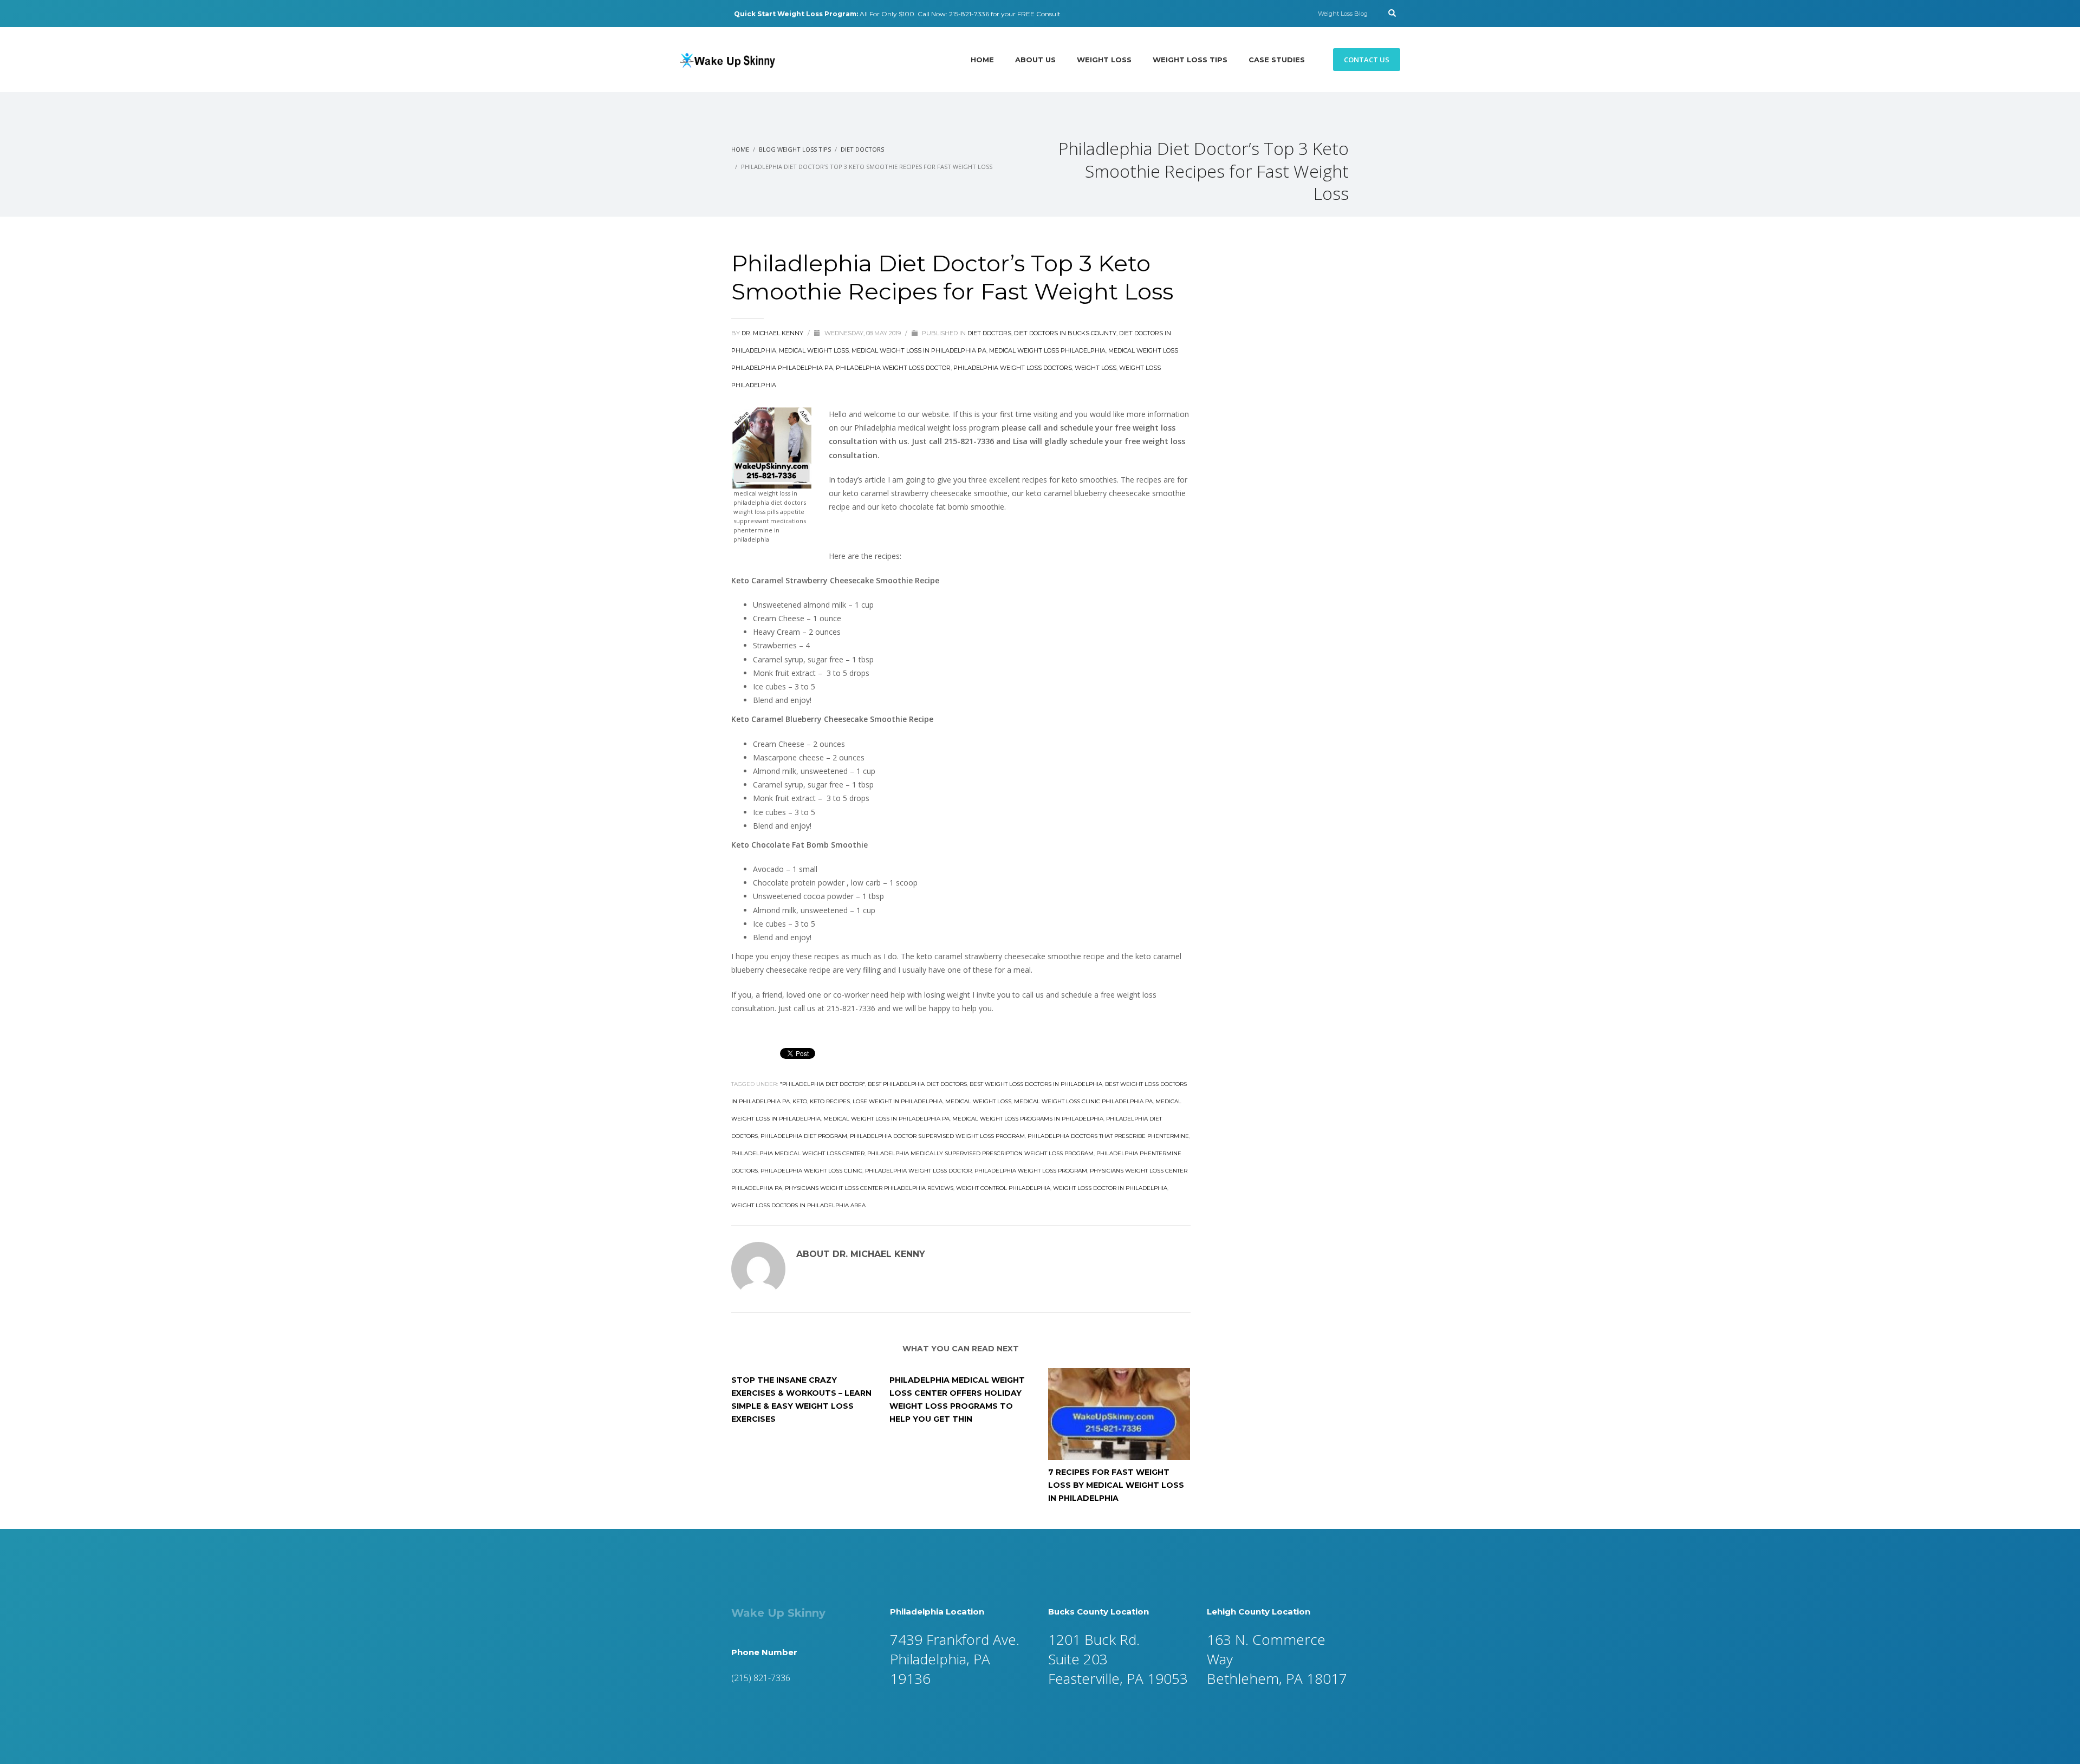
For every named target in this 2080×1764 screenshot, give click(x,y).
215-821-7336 (969, 14)
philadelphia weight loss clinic (811, 1171)
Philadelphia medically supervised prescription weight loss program (980, 1153)
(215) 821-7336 (761, 1678)
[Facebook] (682, 14)
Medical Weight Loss (814, 350)
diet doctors (989, 333)
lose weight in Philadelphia (898, 1101)
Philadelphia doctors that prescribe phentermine (1108, 1136)
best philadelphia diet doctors (917, 1084)
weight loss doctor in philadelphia (1110, 1188)
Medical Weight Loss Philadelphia (1047, 350)
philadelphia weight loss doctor (918, 1171)
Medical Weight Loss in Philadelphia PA (919, 350)
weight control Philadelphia (1003, 1188)
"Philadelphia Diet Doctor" (822, 1084)
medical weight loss (978, 1101)
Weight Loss (1096, 368)
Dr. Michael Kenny (773, 333)
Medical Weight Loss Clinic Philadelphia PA (1083, 1101)
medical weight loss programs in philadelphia (1028, 1119)
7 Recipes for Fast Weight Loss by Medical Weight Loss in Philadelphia (1116, 1485)
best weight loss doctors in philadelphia (1036, 1084)
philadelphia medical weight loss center (798, 1153)
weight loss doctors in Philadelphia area (798, 1205)
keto (800, 1101)
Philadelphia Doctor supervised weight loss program (937, 1136)
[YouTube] (715, 14)
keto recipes (830, 1101)
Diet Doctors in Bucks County (1065, 333)
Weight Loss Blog (1343, 14)
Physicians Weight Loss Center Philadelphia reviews (869, 1188)
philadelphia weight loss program (1031, 1171)
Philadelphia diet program (804, 1136)
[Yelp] (699, 14)
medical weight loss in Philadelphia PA (886, 1119)
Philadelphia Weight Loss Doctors (1013, 368)
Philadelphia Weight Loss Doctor (893, 368)
